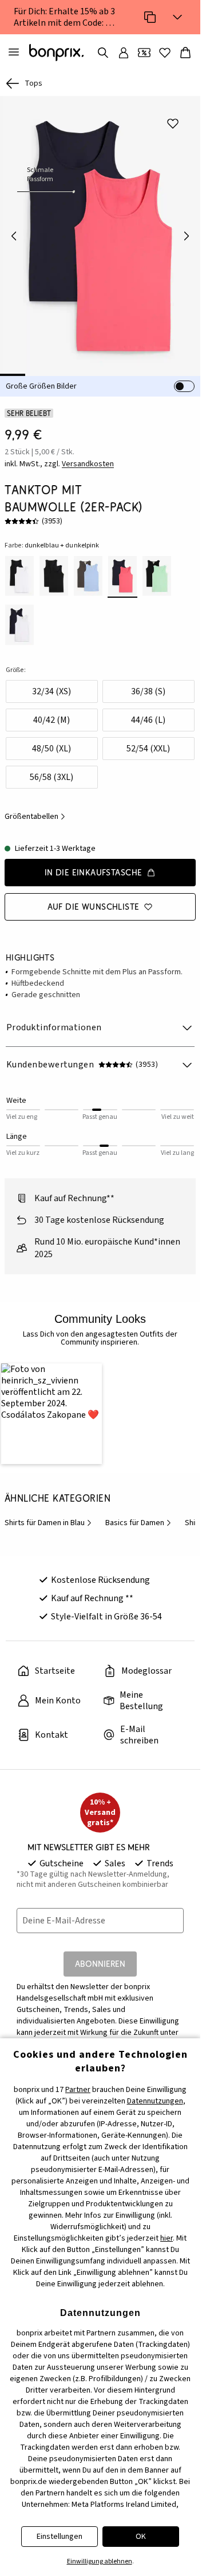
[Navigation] (14, 53)
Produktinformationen (54, 1027)
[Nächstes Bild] (187, 236)
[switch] (184, 386)
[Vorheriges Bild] (14, 236)
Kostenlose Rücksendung (100, 1577)
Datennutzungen (155, 2101)
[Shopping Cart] (185, 53)
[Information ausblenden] (177, 17)
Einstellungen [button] (60, 2537)
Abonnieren (100, 1961)
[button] (50, 1412)
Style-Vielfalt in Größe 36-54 (106, 1614)
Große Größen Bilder (41, 386)
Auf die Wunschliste (94, 907)
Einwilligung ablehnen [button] (100, 2561)
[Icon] (150, 17)
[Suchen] (103, 53)
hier (167, 2238)
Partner (78, 2090)
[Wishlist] (165, 53)
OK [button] (141, 2537)
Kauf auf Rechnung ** (92, 1595)
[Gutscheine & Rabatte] (144, 53)
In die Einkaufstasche (94, 872)
